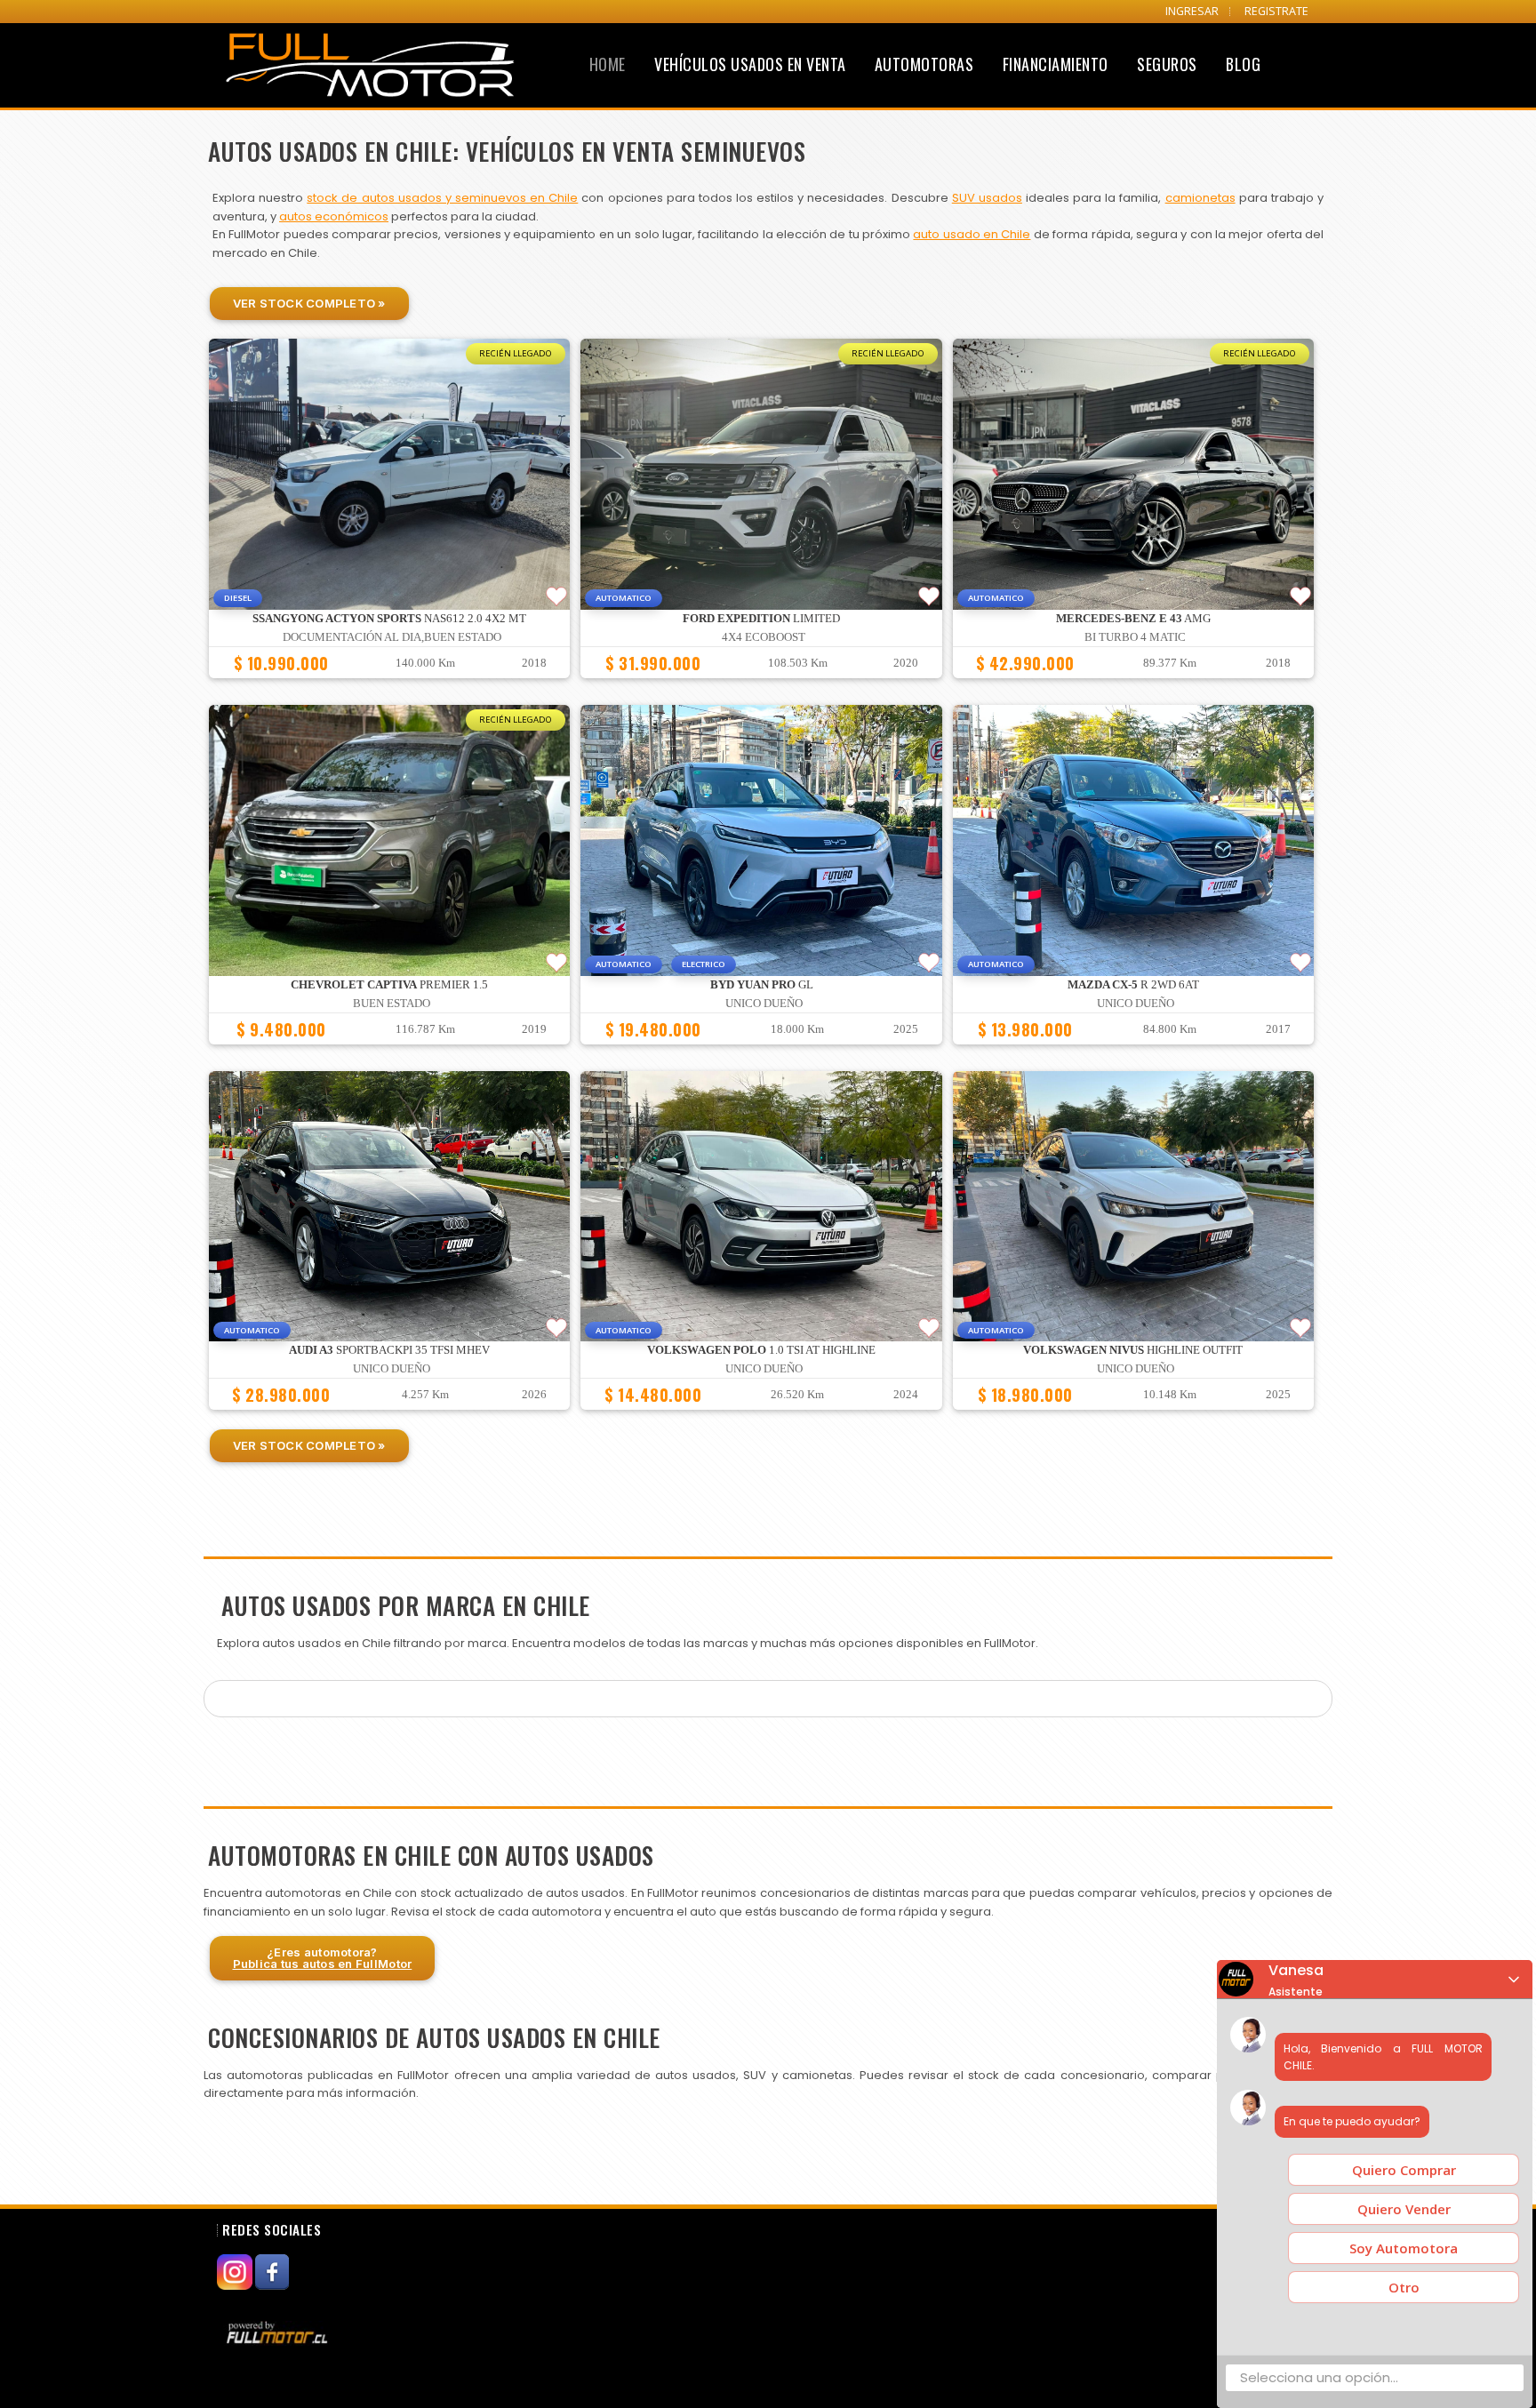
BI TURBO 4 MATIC (1135, 637)
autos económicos (334, 216)
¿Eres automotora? (323, 1958)
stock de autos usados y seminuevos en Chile (442, 198)
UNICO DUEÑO (764, 1004)
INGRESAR (1192, 11)
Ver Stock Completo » (309, 303)
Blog (1243, 64)
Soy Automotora (1404, 2248)
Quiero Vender (1404, 2209)
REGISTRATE (1276, 11)
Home (608, 64)
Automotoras (924, 64)
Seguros (1167, 64)
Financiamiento (1056, 64)
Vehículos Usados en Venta (750, 64)
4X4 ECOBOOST (764, 637)
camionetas (1200, 198)
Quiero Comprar (1404, 2170)
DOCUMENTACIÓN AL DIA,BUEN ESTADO (392, 637)
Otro (1404, 2287)
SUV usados (987, 198)
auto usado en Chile (972, 234)
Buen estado (392, 1004)
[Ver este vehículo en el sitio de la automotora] (279, 2332)
